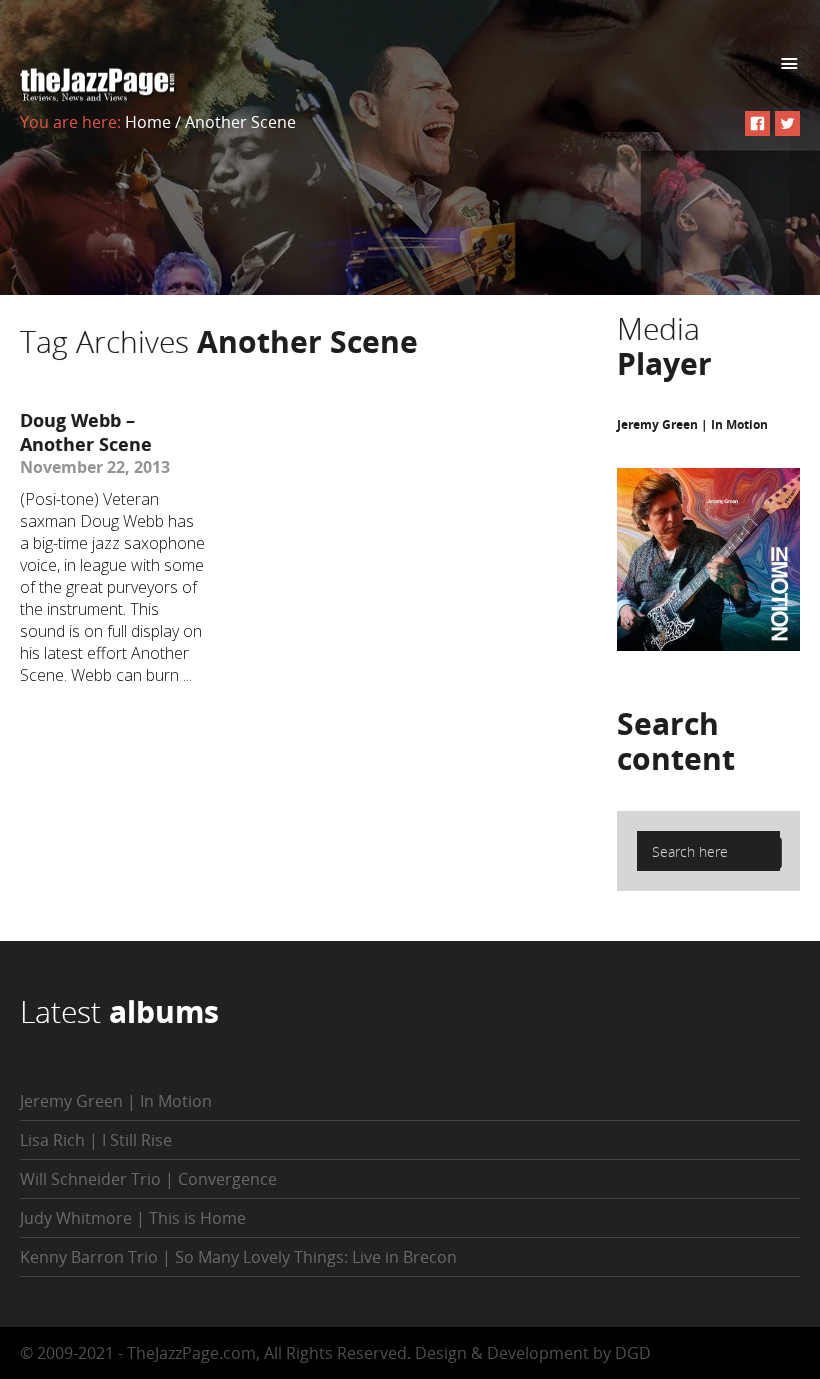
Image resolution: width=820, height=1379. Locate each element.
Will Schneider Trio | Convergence (148, 1179)
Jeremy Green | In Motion (692, 424)
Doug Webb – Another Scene (86, 432)
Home (148, 122)
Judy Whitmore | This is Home (133, 1218)
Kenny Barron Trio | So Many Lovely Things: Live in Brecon (238, 1257)
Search (676, 741)
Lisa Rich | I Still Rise (96, 1140)
